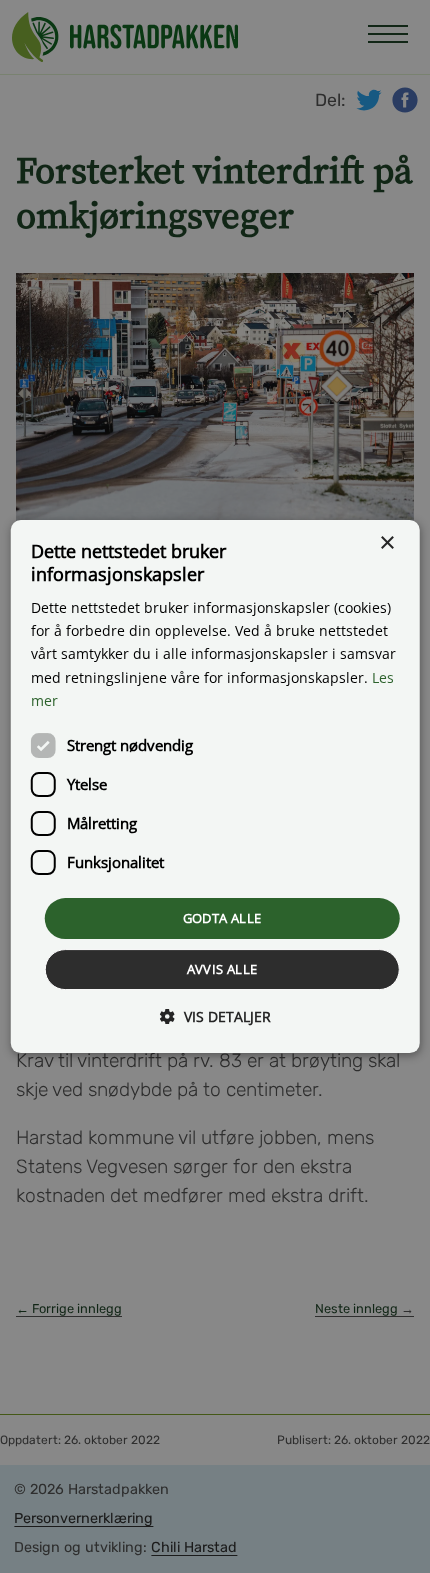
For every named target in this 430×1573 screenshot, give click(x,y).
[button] (215, 1016)
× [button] (386, 543)
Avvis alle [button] (222, 969)
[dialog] (215, 787)
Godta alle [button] (222, 918)
